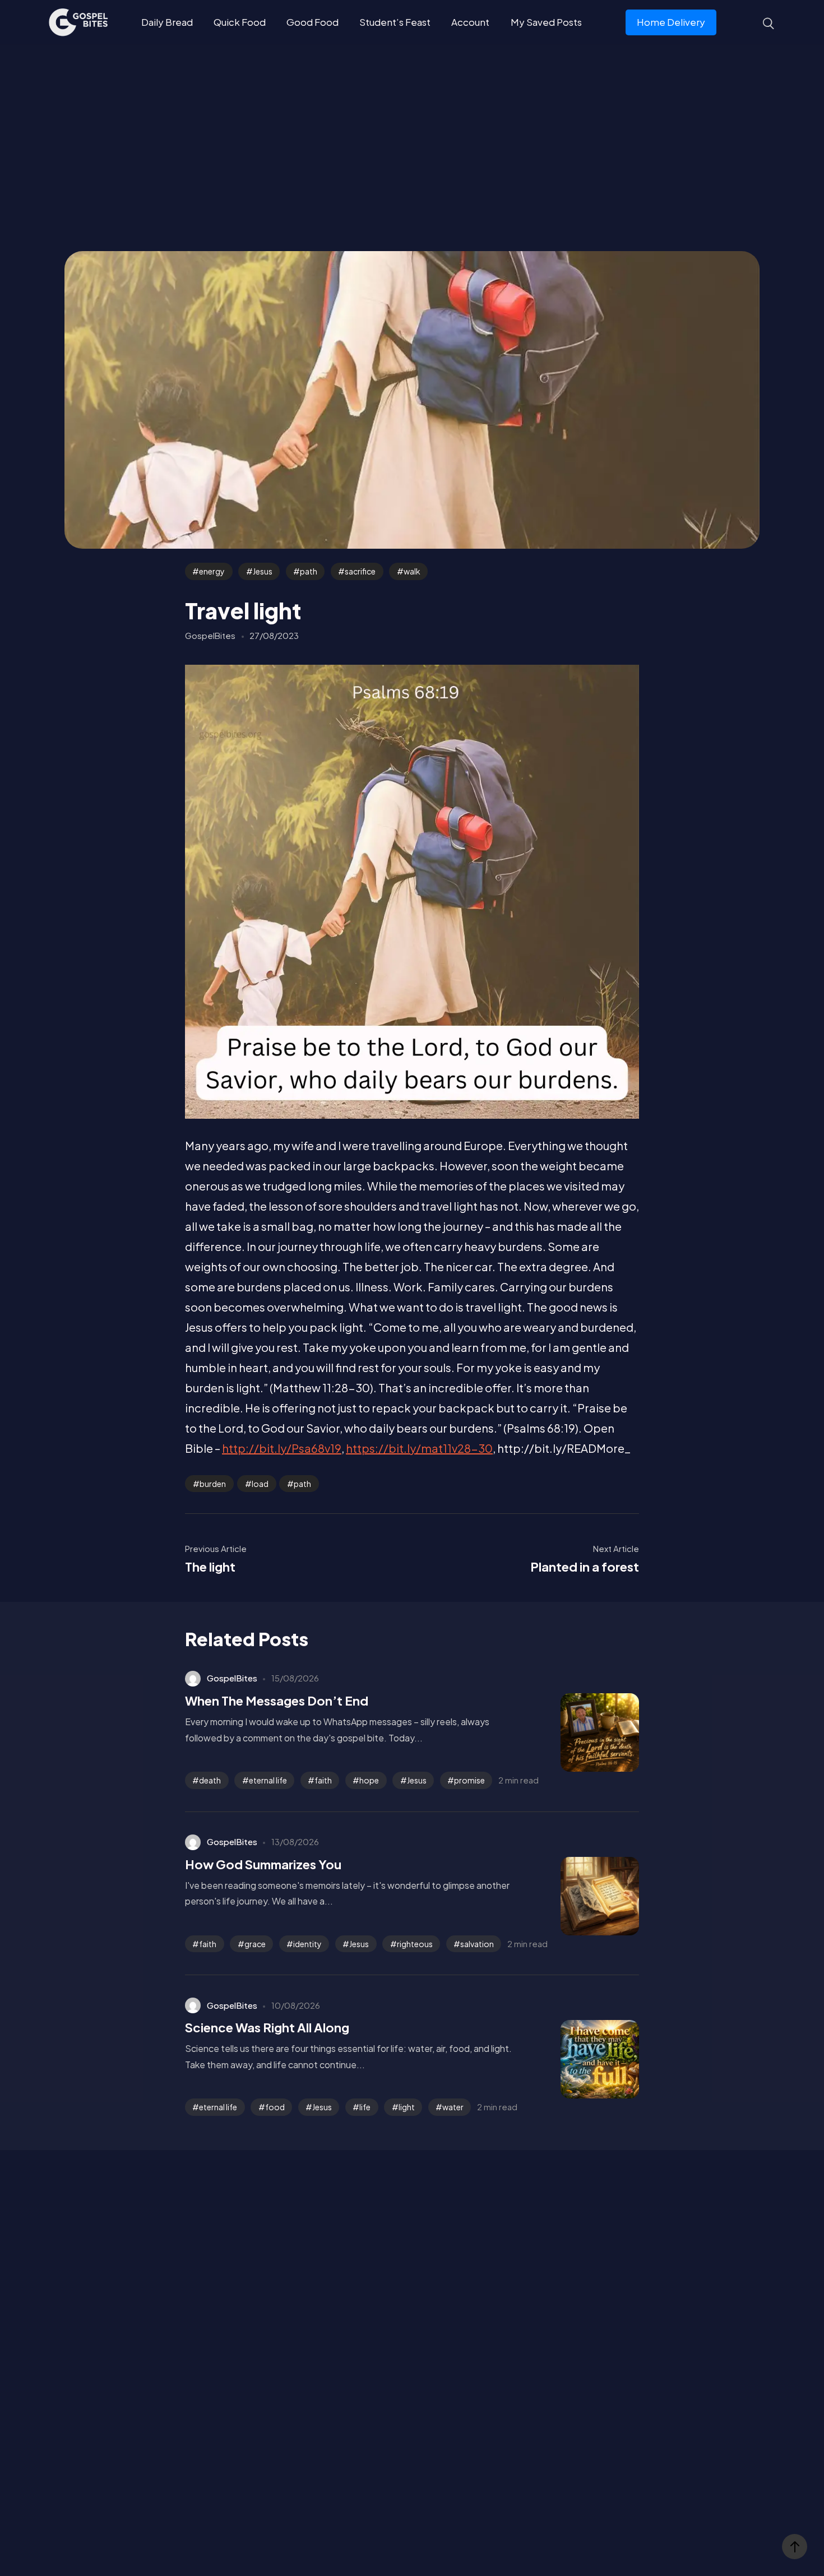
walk (412, 571)
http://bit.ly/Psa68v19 (282, 1448)
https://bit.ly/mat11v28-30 (419, 1448)
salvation (477, 1944)
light (407, 2107)
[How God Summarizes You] (583, 1896)
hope (369, 1780)
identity (307, 1944)
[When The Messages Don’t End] (583, 1732)
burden (213, 1484)
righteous (415, 1944)
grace (255, 1944)
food (275, 2107)
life (365, 2107)
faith (323, 1780)
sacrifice (360, 571)
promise (469, 1780)
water (453, 2107)
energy (212, 571)
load (260, 1484)
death (210, 1780)
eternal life (268, 1780)
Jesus (263, 571)
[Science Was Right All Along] (583, 2059)
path (309, 571)
